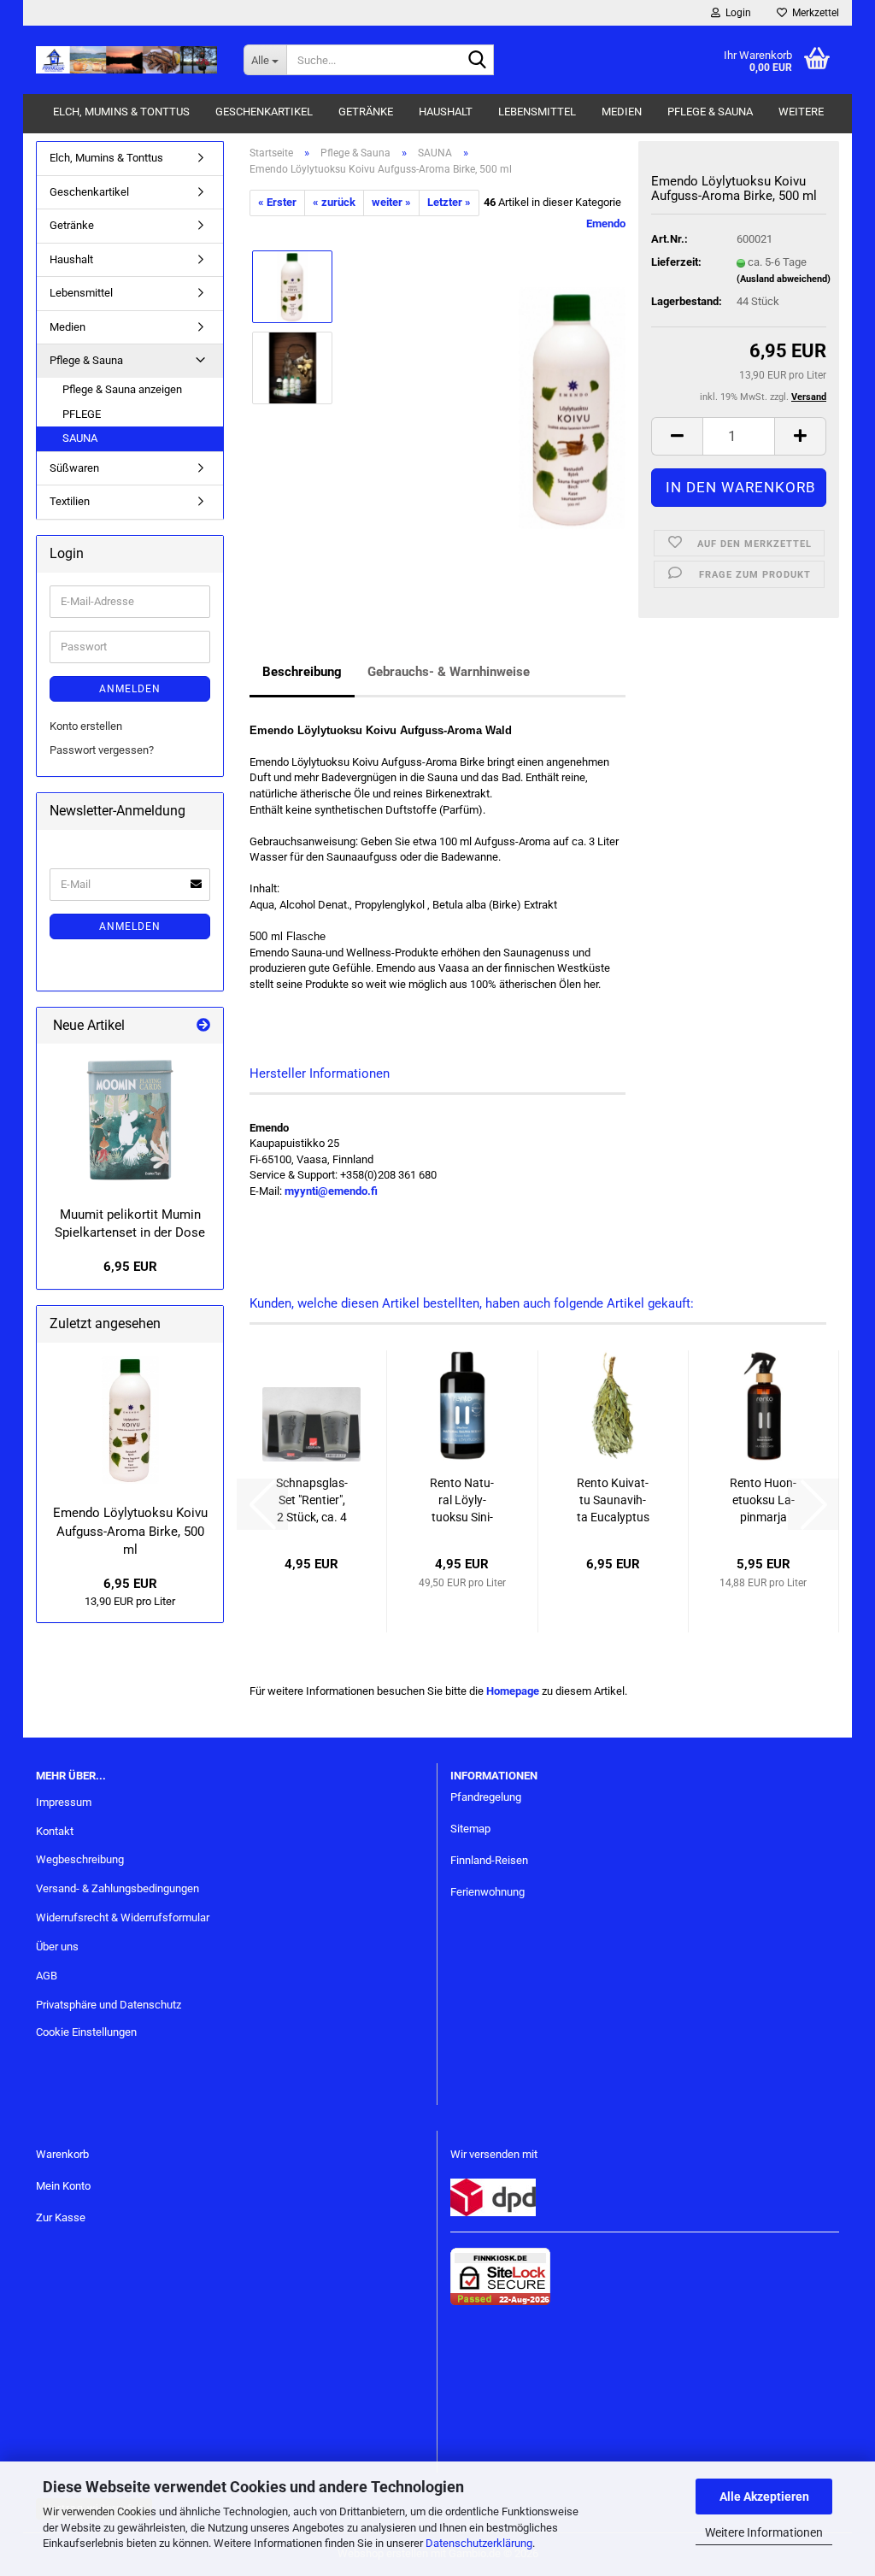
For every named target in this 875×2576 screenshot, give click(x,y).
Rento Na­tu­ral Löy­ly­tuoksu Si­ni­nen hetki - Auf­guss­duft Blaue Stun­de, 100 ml (462, 1501)
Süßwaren (74, 468)
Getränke (366, 112)
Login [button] (736, 13)
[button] (677, 436)
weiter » (391, 202)
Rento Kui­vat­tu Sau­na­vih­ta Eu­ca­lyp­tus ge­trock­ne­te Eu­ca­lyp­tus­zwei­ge (613, 1501)
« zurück (334, 202)
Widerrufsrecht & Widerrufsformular (123, 1917)
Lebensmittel (537, 112)
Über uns (57, 1947)
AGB (47, 1976)
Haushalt (446, 112)
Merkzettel (813, 13)
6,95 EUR (130, 1267)
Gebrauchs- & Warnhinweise (449, 672)
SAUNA (80, 438)
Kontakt (55, 1831)
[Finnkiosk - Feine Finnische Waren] (127, 60)
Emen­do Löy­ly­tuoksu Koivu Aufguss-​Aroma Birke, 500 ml (130, 1531)
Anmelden (130, 689)
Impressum (64, 1802)
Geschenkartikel (264, 112)
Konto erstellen (86, 726)
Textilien (70, 501)
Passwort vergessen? (102, 750)
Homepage (513, 1691)
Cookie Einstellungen (86, 2032)
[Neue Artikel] (203, 1026)
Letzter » (449, 202)
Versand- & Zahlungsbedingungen (117, 1888)
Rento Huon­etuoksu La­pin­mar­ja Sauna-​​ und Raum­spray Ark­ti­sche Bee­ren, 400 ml (763, 1501)
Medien (622, 112)
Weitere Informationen (764, 2532)
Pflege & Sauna (710, 112)
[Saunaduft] (572, 407)
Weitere (801, 112)
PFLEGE (82, 414)
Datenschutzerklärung (479, 2543)
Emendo (606, 223)
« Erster (277, 202)
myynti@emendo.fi (331, 1191)
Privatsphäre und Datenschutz (109, 2005)
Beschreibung (302, 672)
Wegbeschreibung (80, 1859)
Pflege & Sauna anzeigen (122, 389)
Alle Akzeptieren (764, 2497)
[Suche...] (478, 61)
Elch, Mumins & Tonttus (121, 112)
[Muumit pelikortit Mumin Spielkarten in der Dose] (130, 1120)
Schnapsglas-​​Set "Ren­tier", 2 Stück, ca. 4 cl (312, 1501)
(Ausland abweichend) (784, 279)
